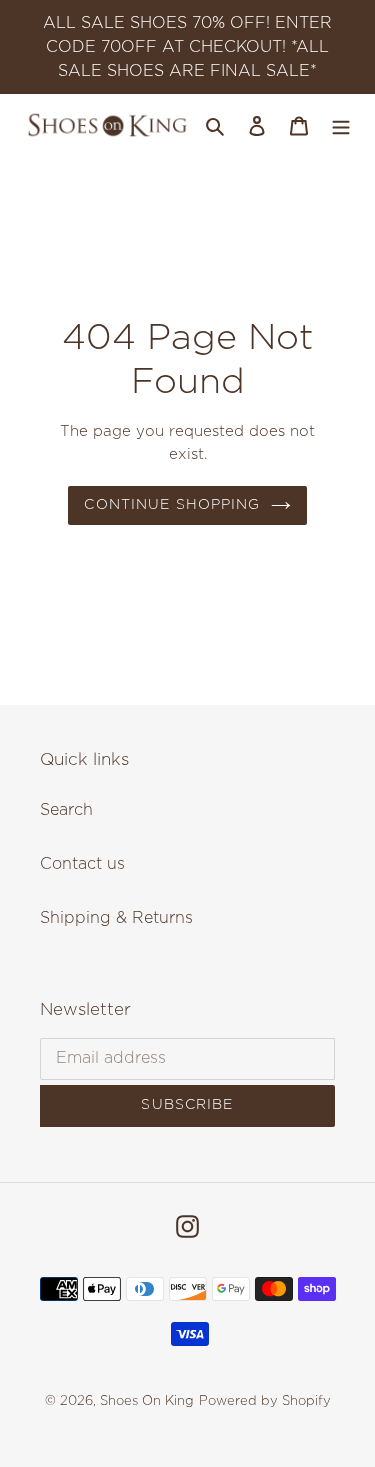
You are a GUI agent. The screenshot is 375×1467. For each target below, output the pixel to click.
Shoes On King (147, 1401)
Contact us (82, 864)
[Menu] (341, 125)
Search (66, 810)
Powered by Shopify (265, 1401)
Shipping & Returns (116, 918)
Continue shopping (172, 505)
